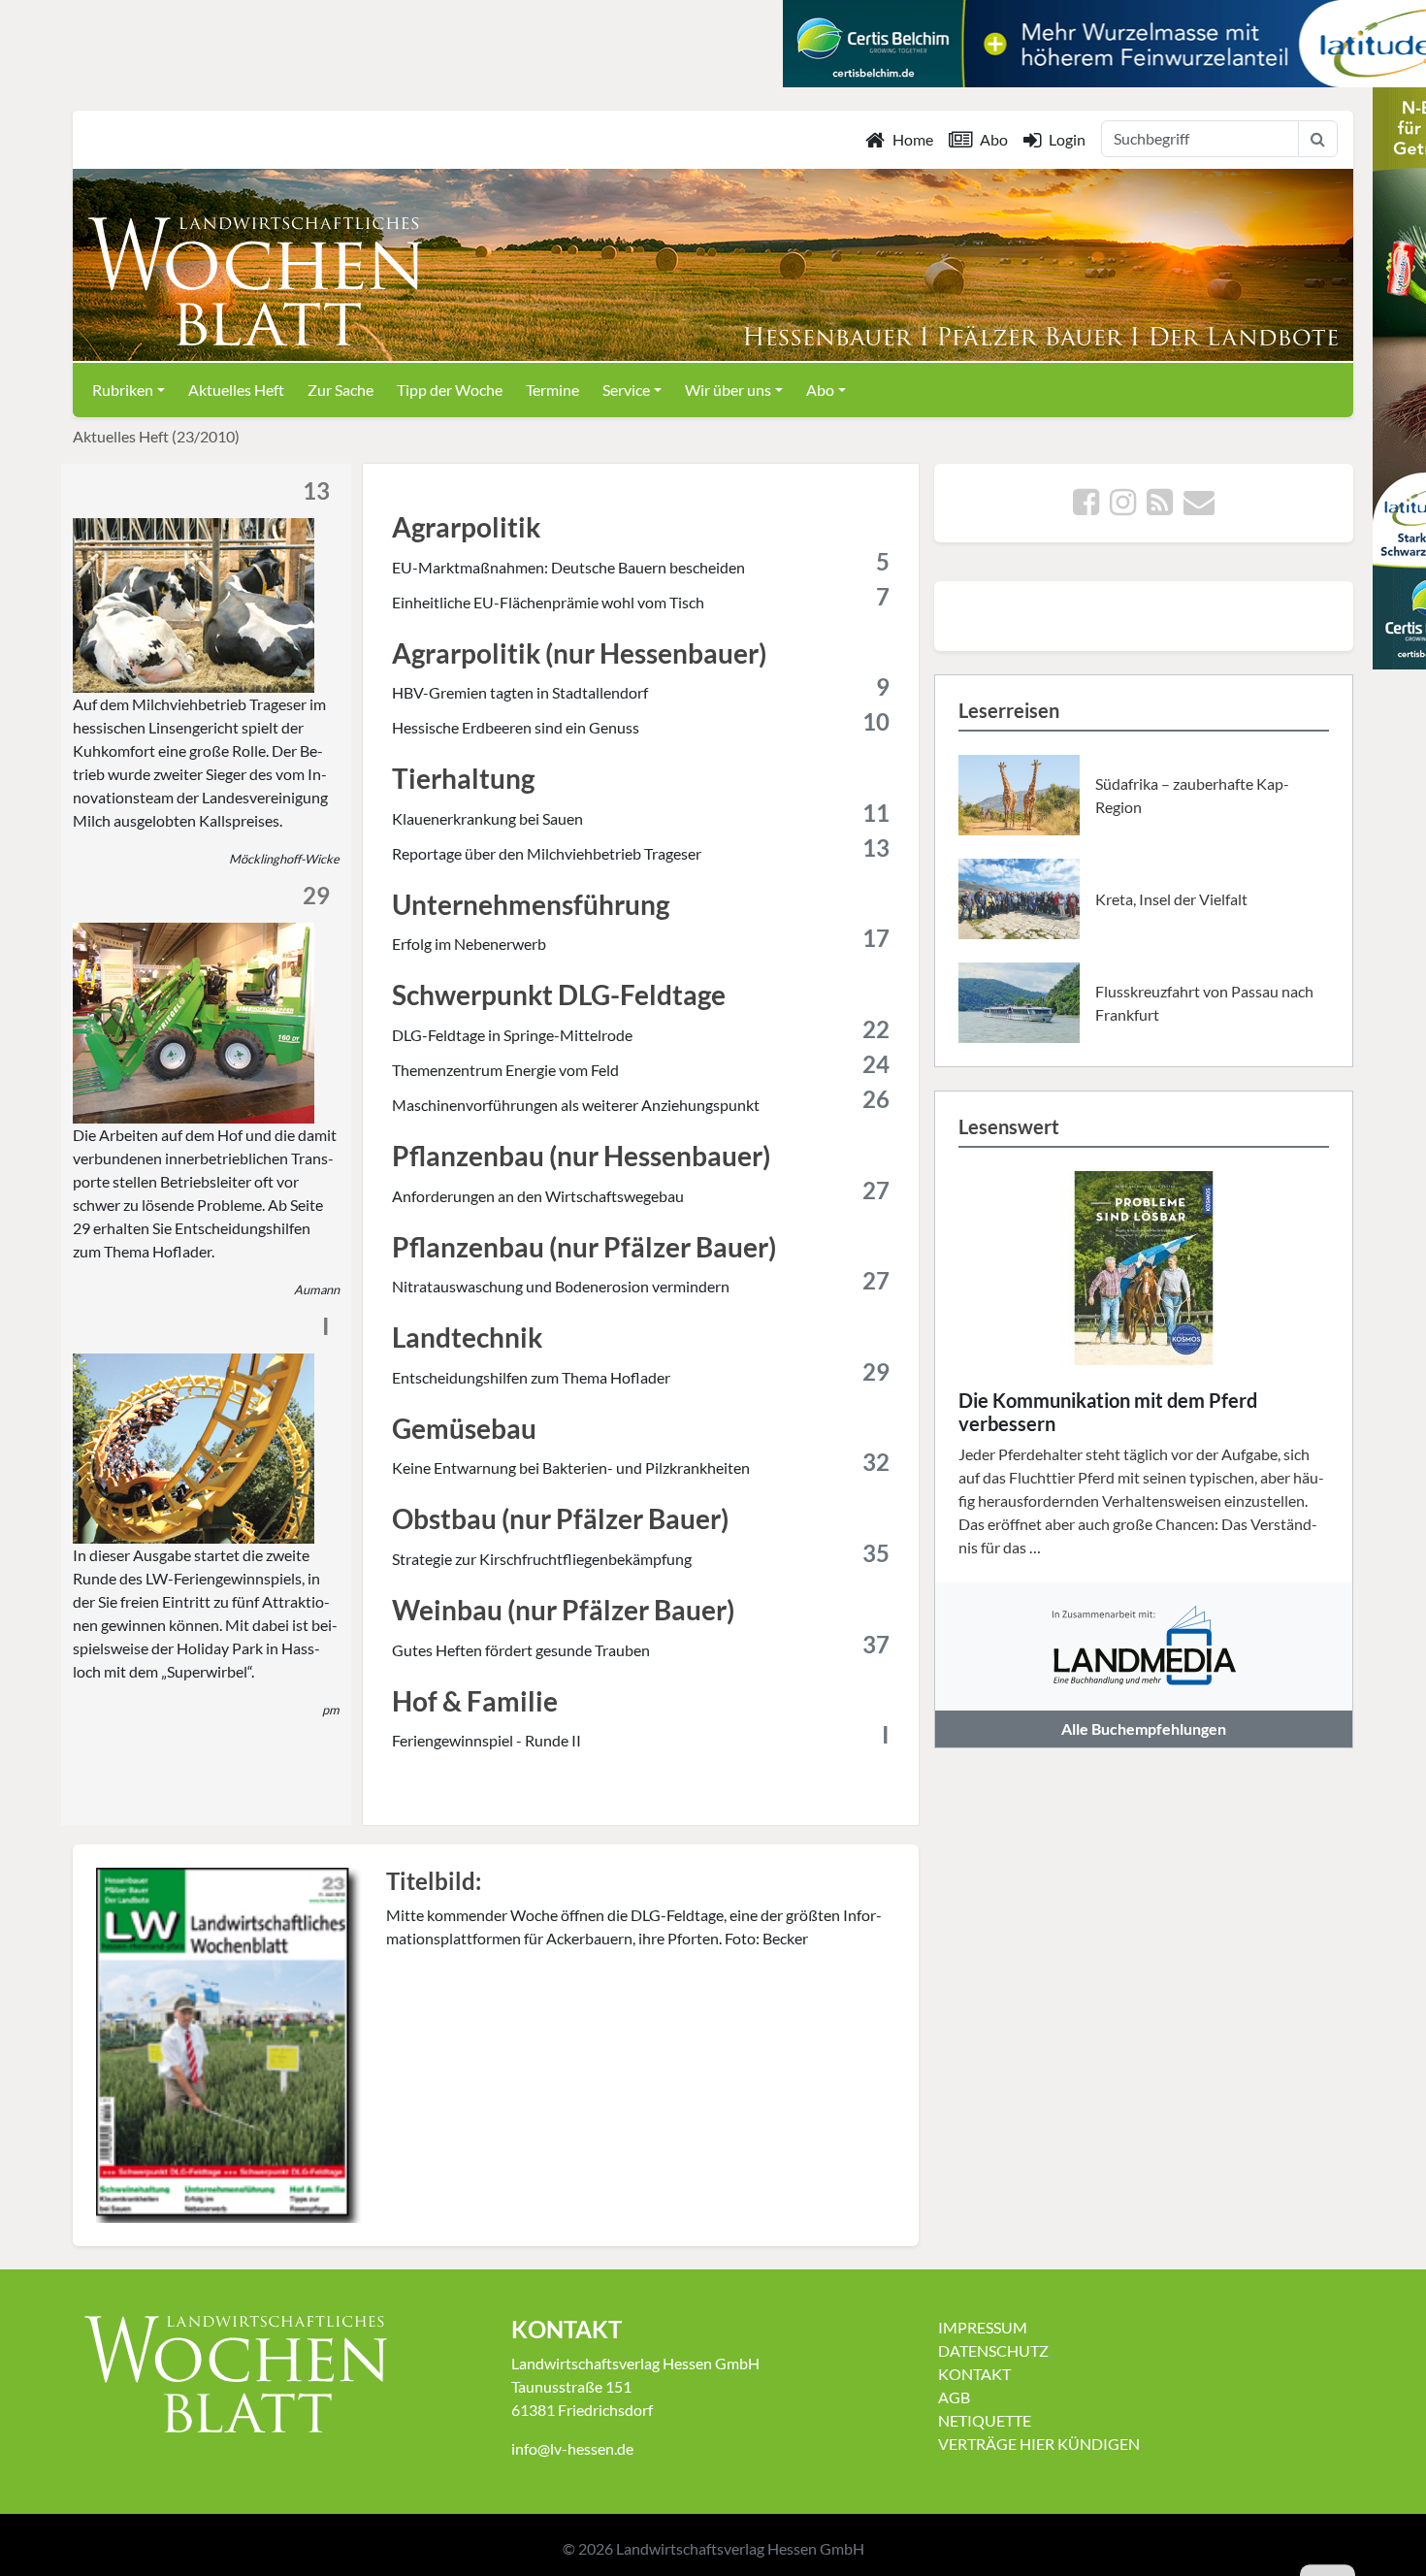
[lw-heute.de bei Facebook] (1086, 507)
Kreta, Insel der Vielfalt (1171, 899)
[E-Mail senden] (1199, 507)
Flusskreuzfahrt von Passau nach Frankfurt (1204, 1003)
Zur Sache (340, 390)
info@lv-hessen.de (572, 2448)
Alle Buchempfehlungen (1144, 1728)
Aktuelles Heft (236, 390)
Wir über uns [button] (728, 390)
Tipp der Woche (450, 390)
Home (913, 139)
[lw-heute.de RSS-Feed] (1160, 507)
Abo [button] (820, 390)
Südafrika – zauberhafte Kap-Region (1192, 795)
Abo (994, 139)
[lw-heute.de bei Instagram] (1123, 507)
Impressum (983, 2327)
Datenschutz (993, 2350)
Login (1067, 139)
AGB (954, 2397)
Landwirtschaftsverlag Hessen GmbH (740, 2548)
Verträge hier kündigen (1039, 2444)
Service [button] (626, 390)
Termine (552, 390)
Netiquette (985, 2420)
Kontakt (974, 2374)
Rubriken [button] (123, 390)
